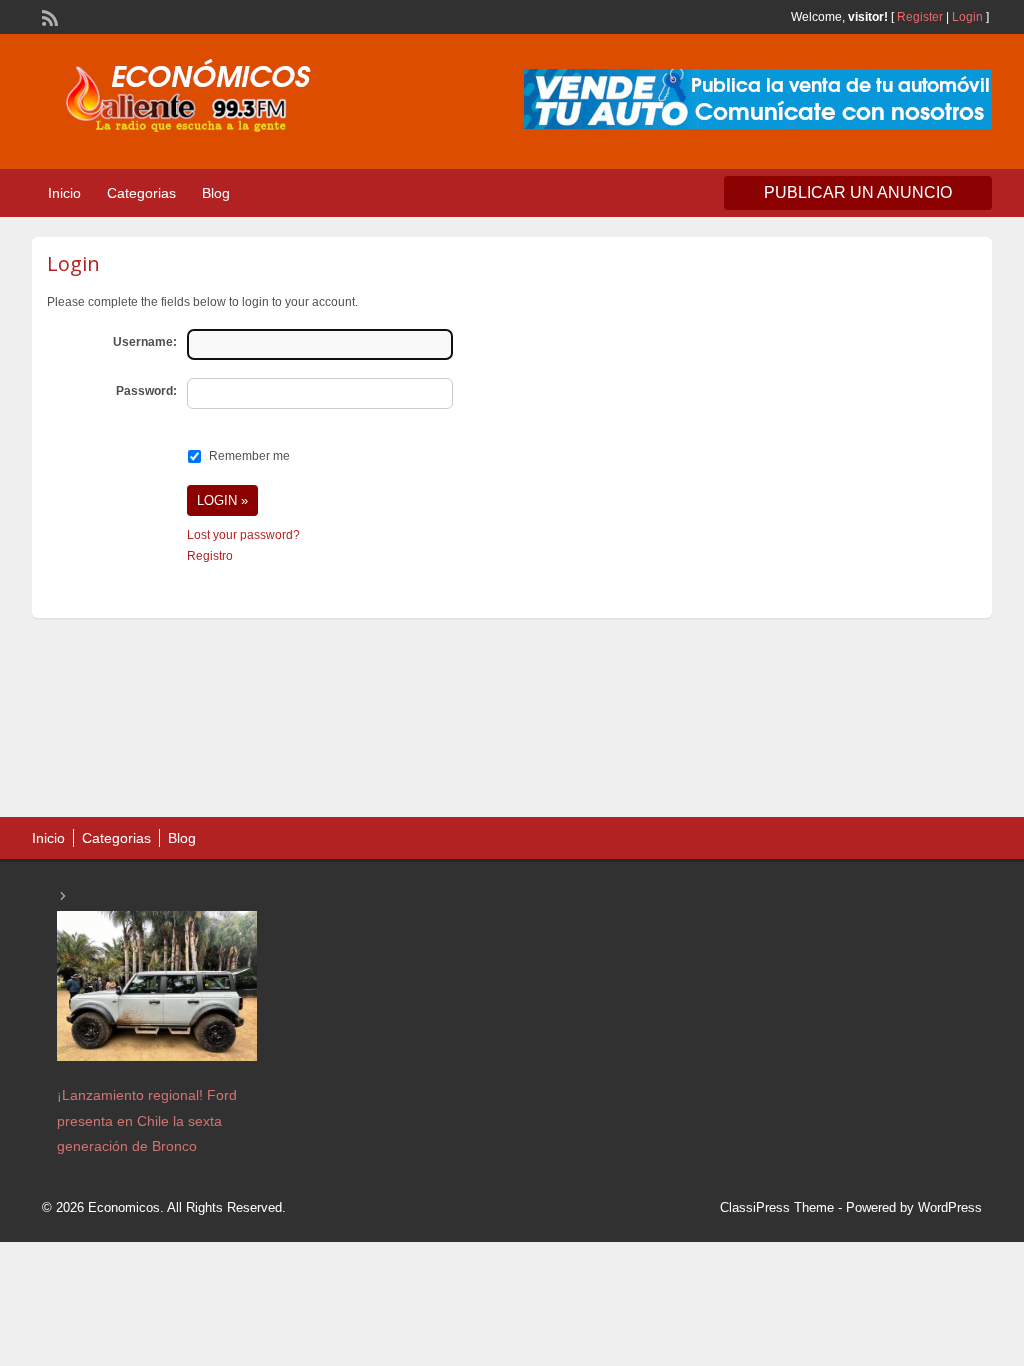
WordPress (950, 1207)
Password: (146, 391)
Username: (145, 342)
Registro (210, 556)
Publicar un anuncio (858, 192)
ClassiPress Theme (777, 1207)
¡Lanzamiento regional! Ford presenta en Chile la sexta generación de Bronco (147, 1120)
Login (967, 17)
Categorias (141, 193)
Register (920, 17)
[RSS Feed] (48, 16)
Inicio (64, 193)
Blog (216, 193)
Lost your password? (243, 535)
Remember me (249, 456)
